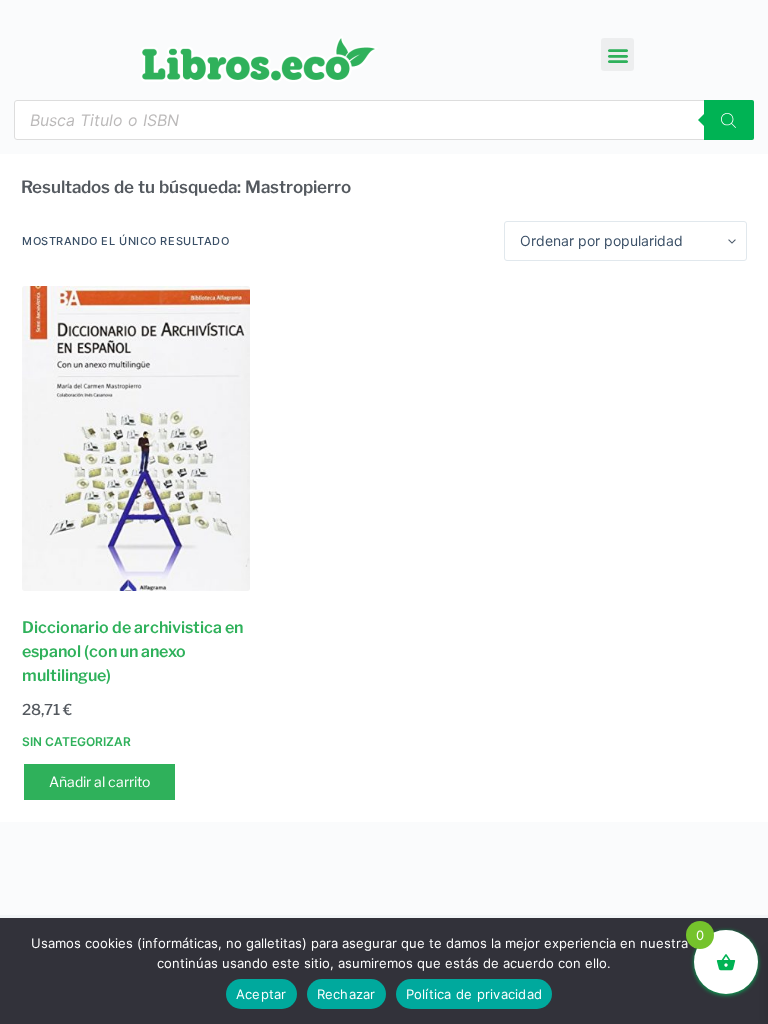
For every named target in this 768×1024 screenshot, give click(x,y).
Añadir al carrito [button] (99, 781)
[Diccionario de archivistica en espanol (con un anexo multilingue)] (136, 438)
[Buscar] (729, 120)
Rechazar (346, 994)
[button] (617, 54)
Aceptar (261, 994)
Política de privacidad (474, 994)
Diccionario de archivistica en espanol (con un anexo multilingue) (132, 651)
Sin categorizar (76, 741)
